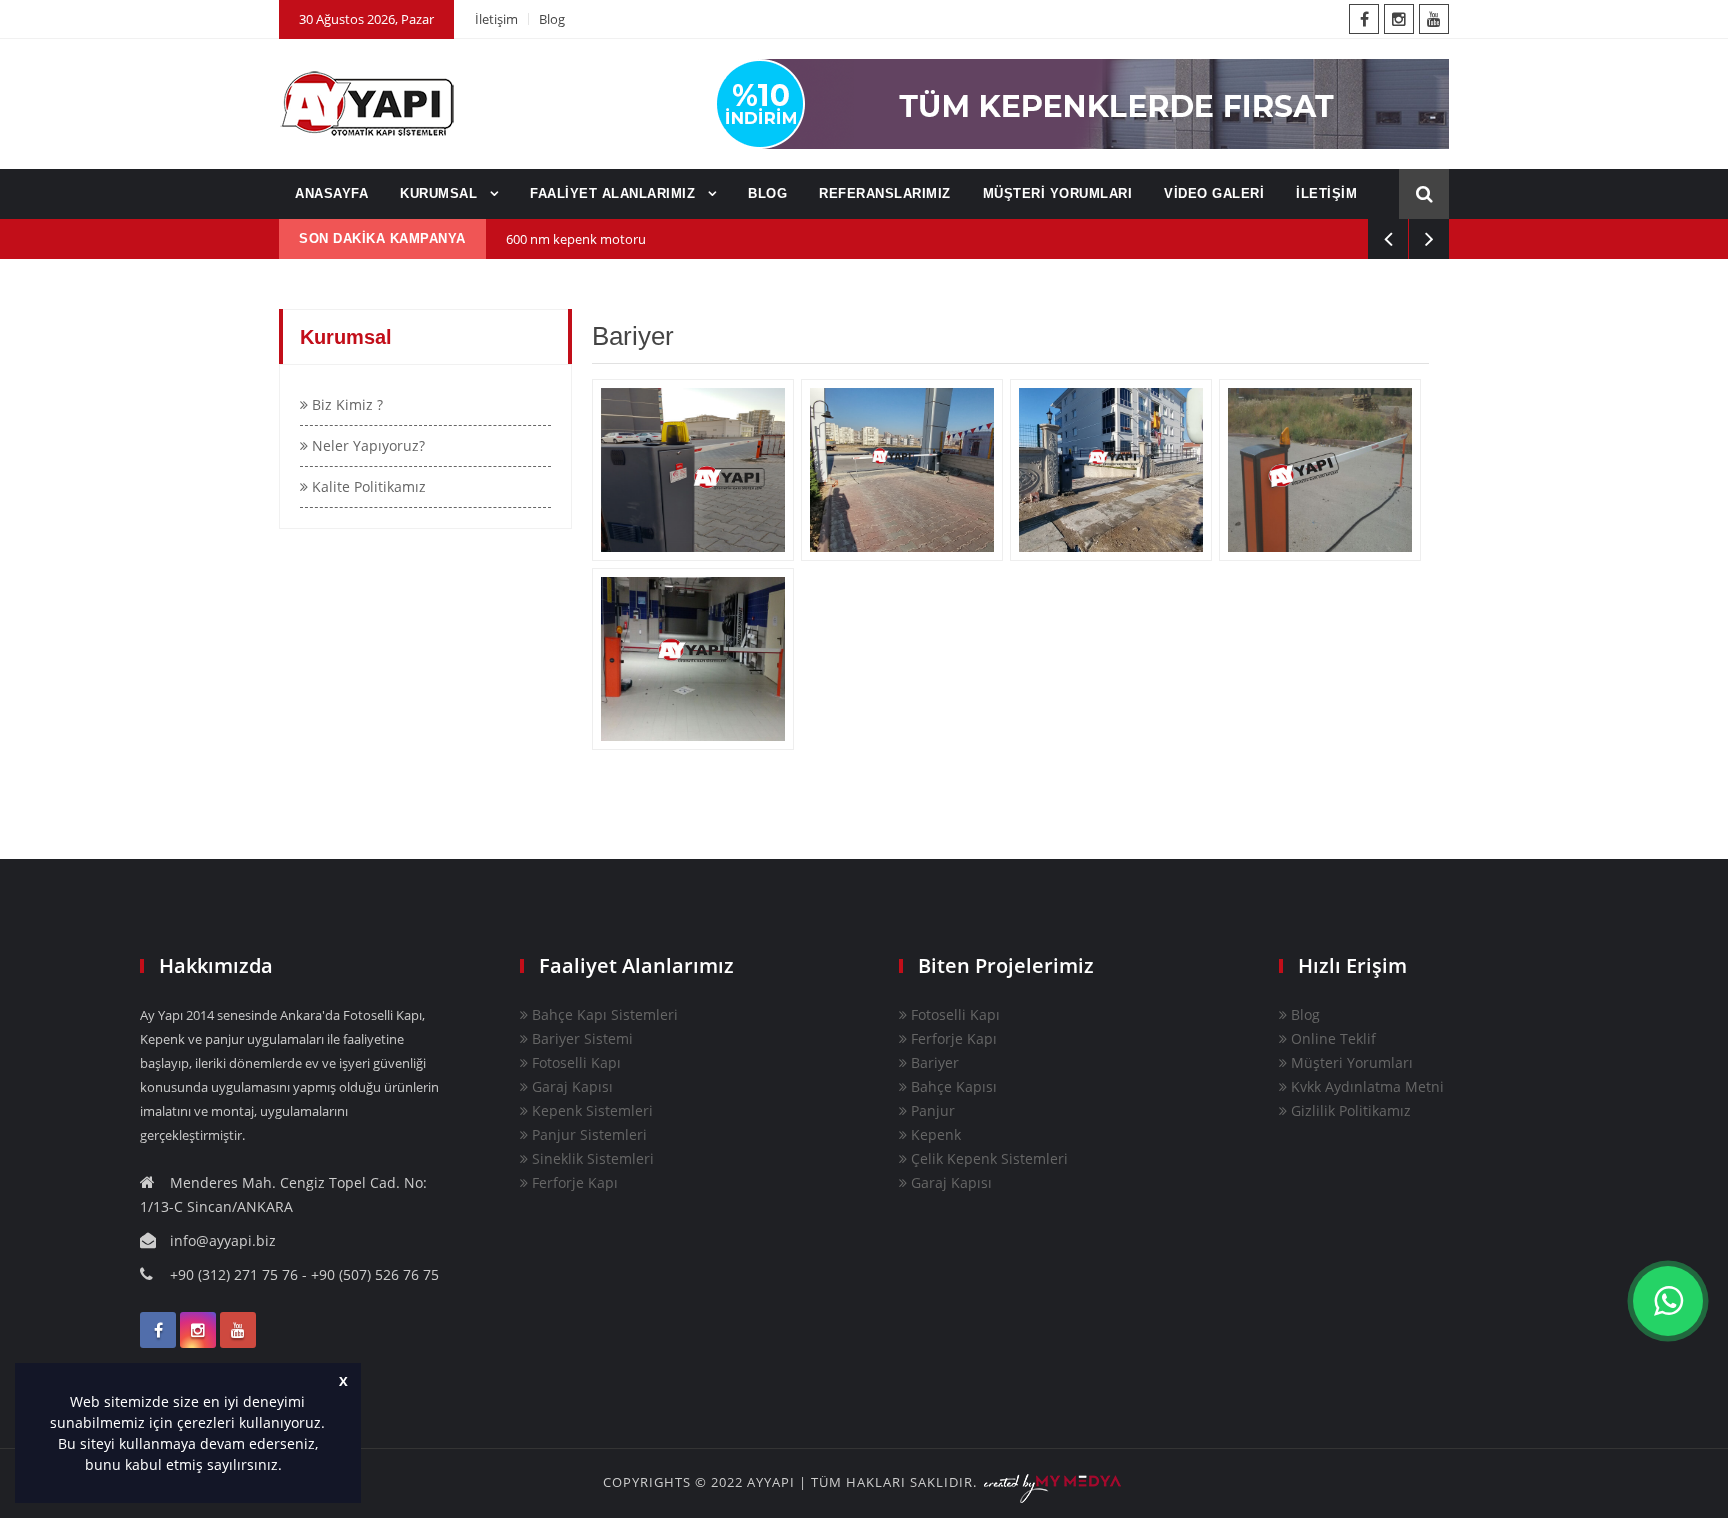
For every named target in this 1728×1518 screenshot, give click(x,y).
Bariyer (933, 1062)
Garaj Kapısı (570, 1086)
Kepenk (934, 1134)
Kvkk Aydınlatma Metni (1365, 1086)
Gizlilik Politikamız (1349, 1110)
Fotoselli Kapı (574, 1062)
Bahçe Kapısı (952, 1086)
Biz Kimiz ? (345, 404)
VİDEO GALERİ (1214, 193)
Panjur (931, 1110)
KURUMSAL (441, 193)
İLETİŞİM (1326, 193)
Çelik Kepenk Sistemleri (987, 1158)
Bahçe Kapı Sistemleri (603, 1014)
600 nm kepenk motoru (576, 239)
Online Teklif (1331, 1038)
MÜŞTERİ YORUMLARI (1058, 193)
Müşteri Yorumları (1350, 1062)
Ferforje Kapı (573, 1182)
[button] (289, 1467)
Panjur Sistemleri (587, 1134)
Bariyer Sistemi (580, 1038)
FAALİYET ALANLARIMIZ (615, 193)
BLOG (767, 193)
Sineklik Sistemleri (591, 1158)
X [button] (343, 1381)
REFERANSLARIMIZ (885, 193)
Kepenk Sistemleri (590, 1110)
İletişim (496, 19)
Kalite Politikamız (367, 486)
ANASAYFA (331, 193)
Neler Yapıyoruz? (366, 445)
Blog (552, 19)
